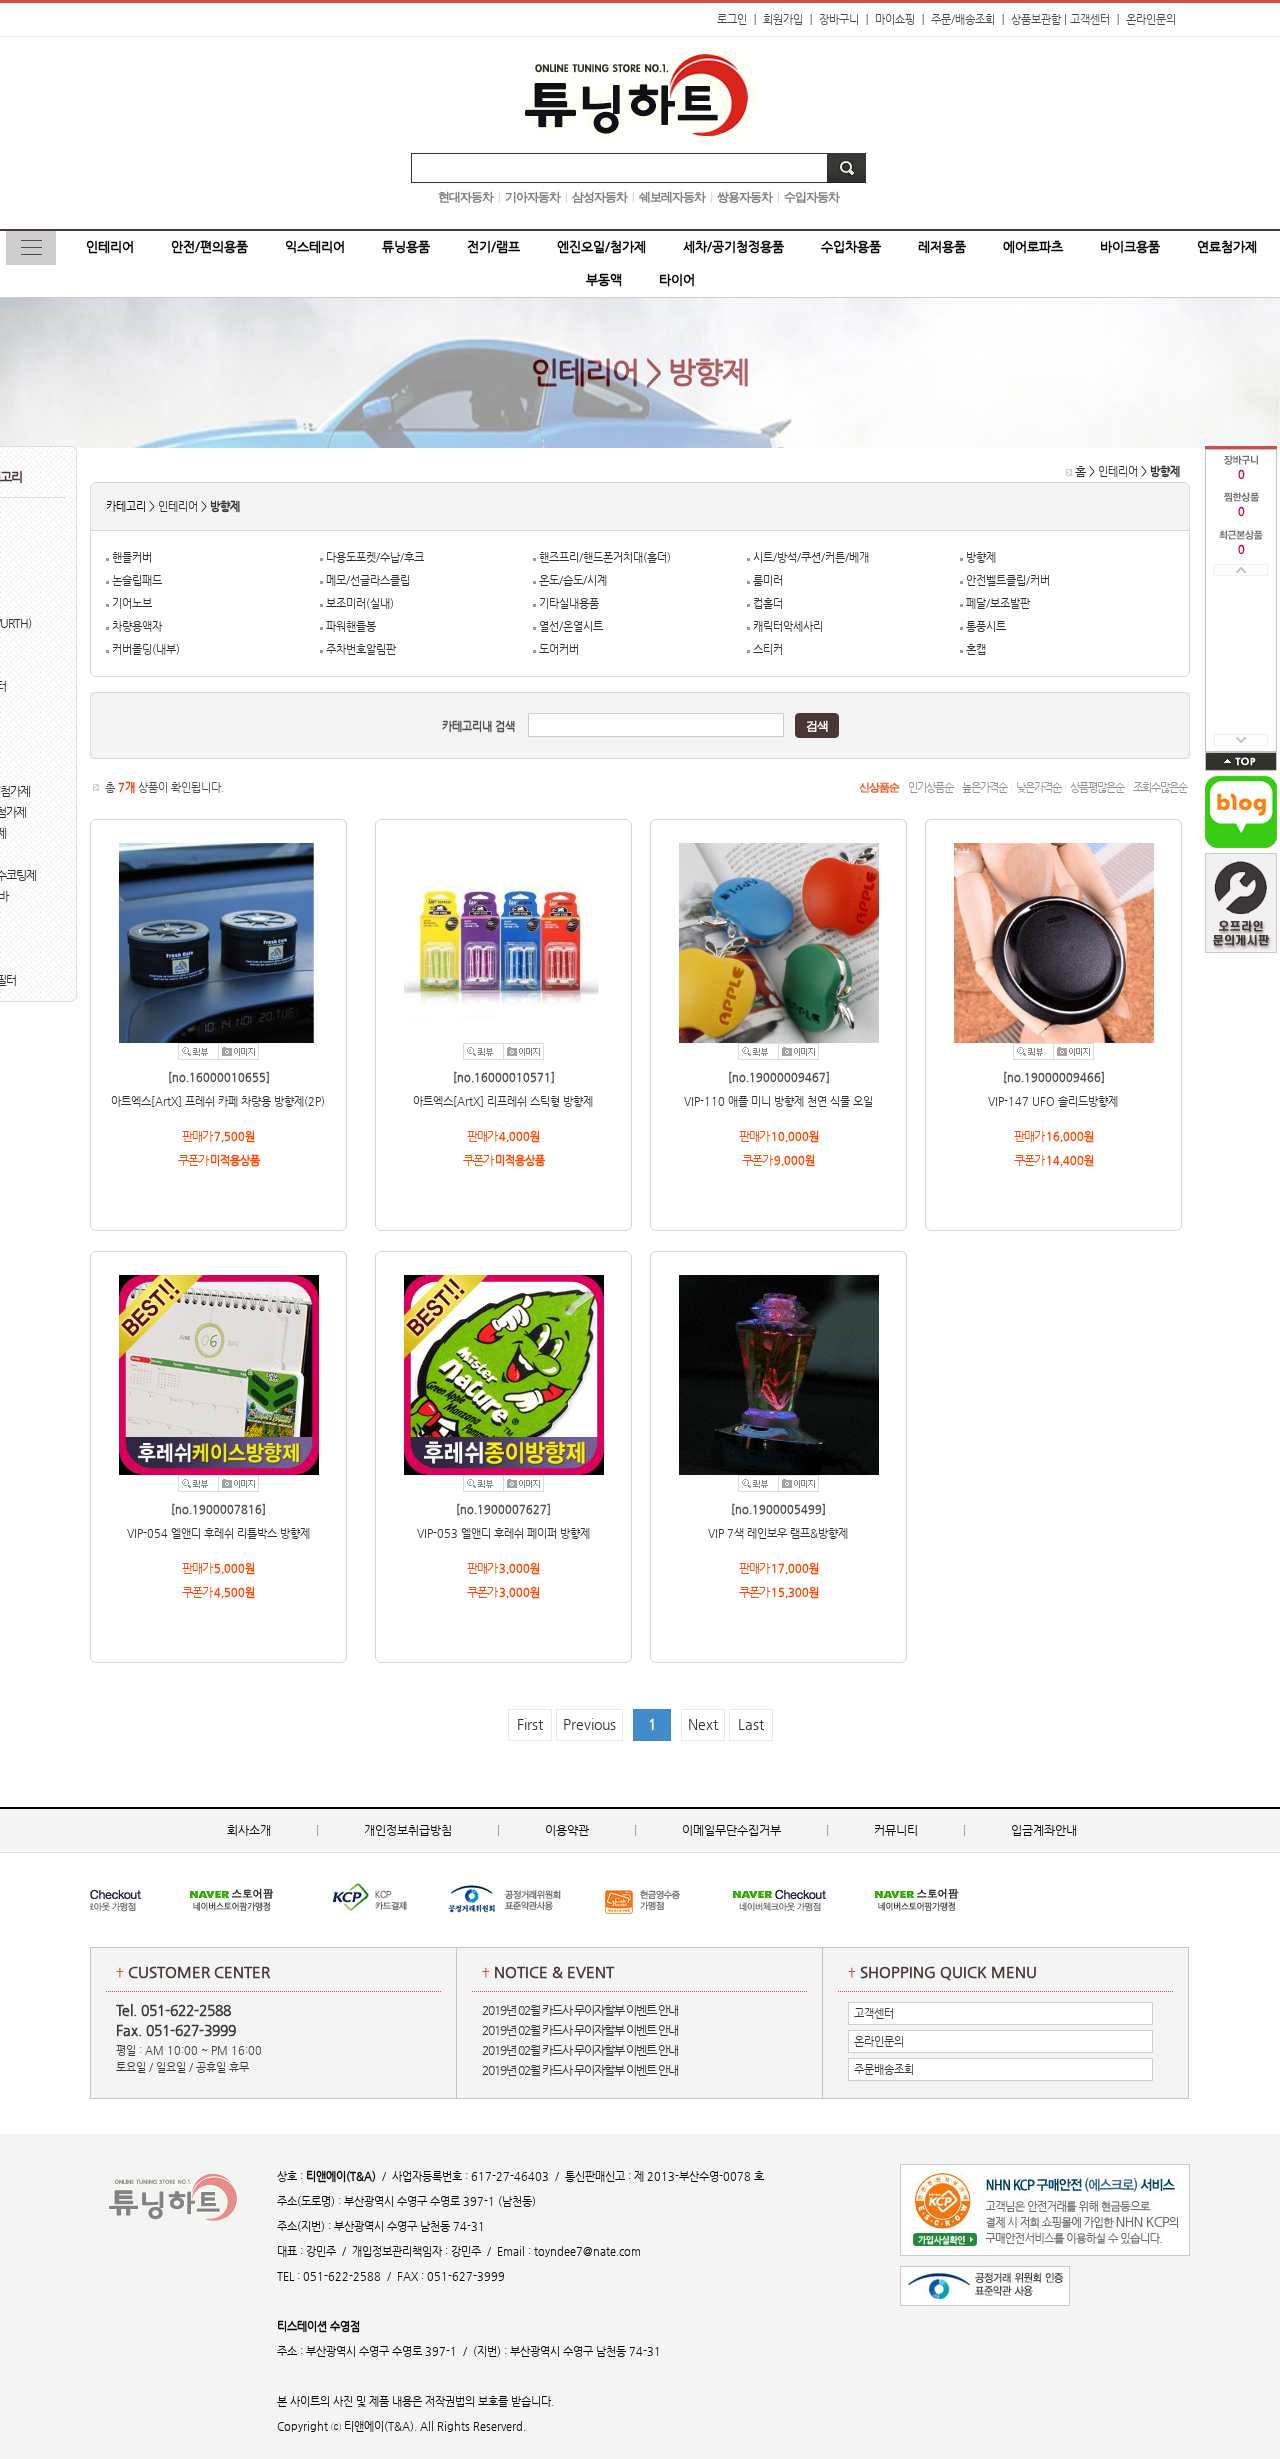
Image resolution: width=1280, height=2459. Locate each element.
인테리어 (110, 246)
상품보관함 (1036, 19)
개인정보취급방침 (408, 1830)
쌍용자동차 (744, 197)
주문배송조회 (884, 2069)
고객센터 (1090, 19)
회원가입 (783, 19)
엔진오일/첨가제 (601, 246)
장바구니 (839, 19)
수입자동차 (811, 197)
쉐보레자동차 (672, 197)
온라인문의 (1151, 19)
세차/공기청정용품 (733, 246)
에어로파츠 (1033, 246)
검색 (817, 726)
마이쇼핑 (895, 19)
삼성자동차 (599, 197)
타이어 (677, 279)
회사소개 (249, 1830)
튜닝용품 (406, 246)
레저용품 (942, 246)
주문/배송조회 (963, 19)
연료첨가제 (1227, 246)
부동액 (604, 279)
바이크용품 (1130, 246)
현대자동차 (465, 197)
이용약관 (567, 1830)
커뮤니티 (896, 1830)
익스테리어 (315, 246)
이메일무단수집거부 (731, 1830)
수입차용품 (851, 246)
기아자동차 (532, 197)
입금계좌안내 (1044, 1830)
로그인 (732, 19)
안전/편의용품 (209, 246)
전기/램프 (493, 246)
